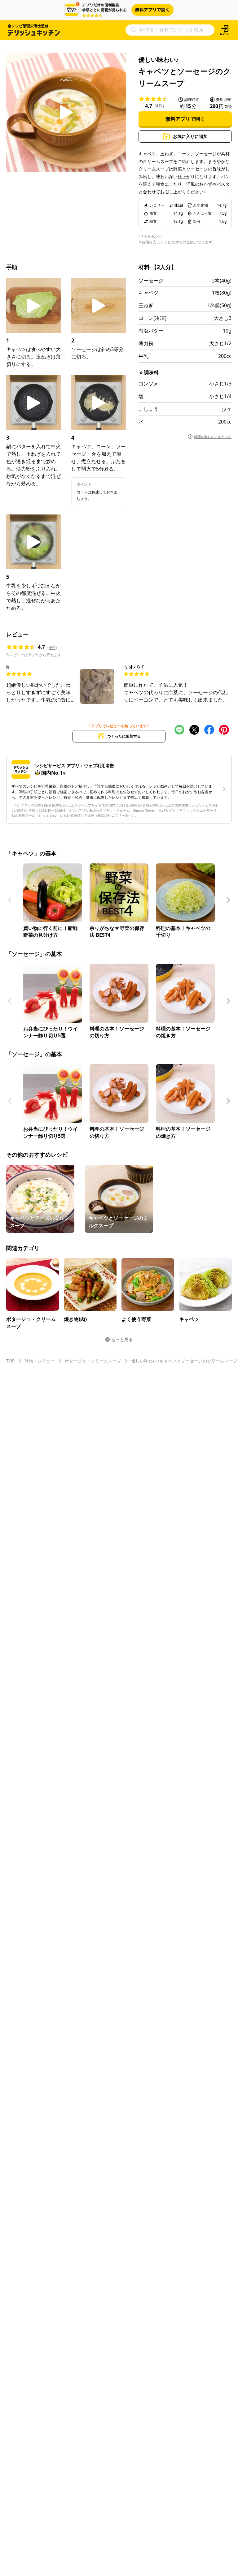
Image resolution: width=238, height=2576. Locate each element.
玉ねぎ (146, 305)
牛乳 (143, 356)
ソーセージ (151, 281)
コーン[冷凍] (152, 318)
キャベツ (148, 293)
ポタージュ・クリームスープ (93, 1361)
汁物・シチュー (40, 1361)
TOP (10, 1361)
